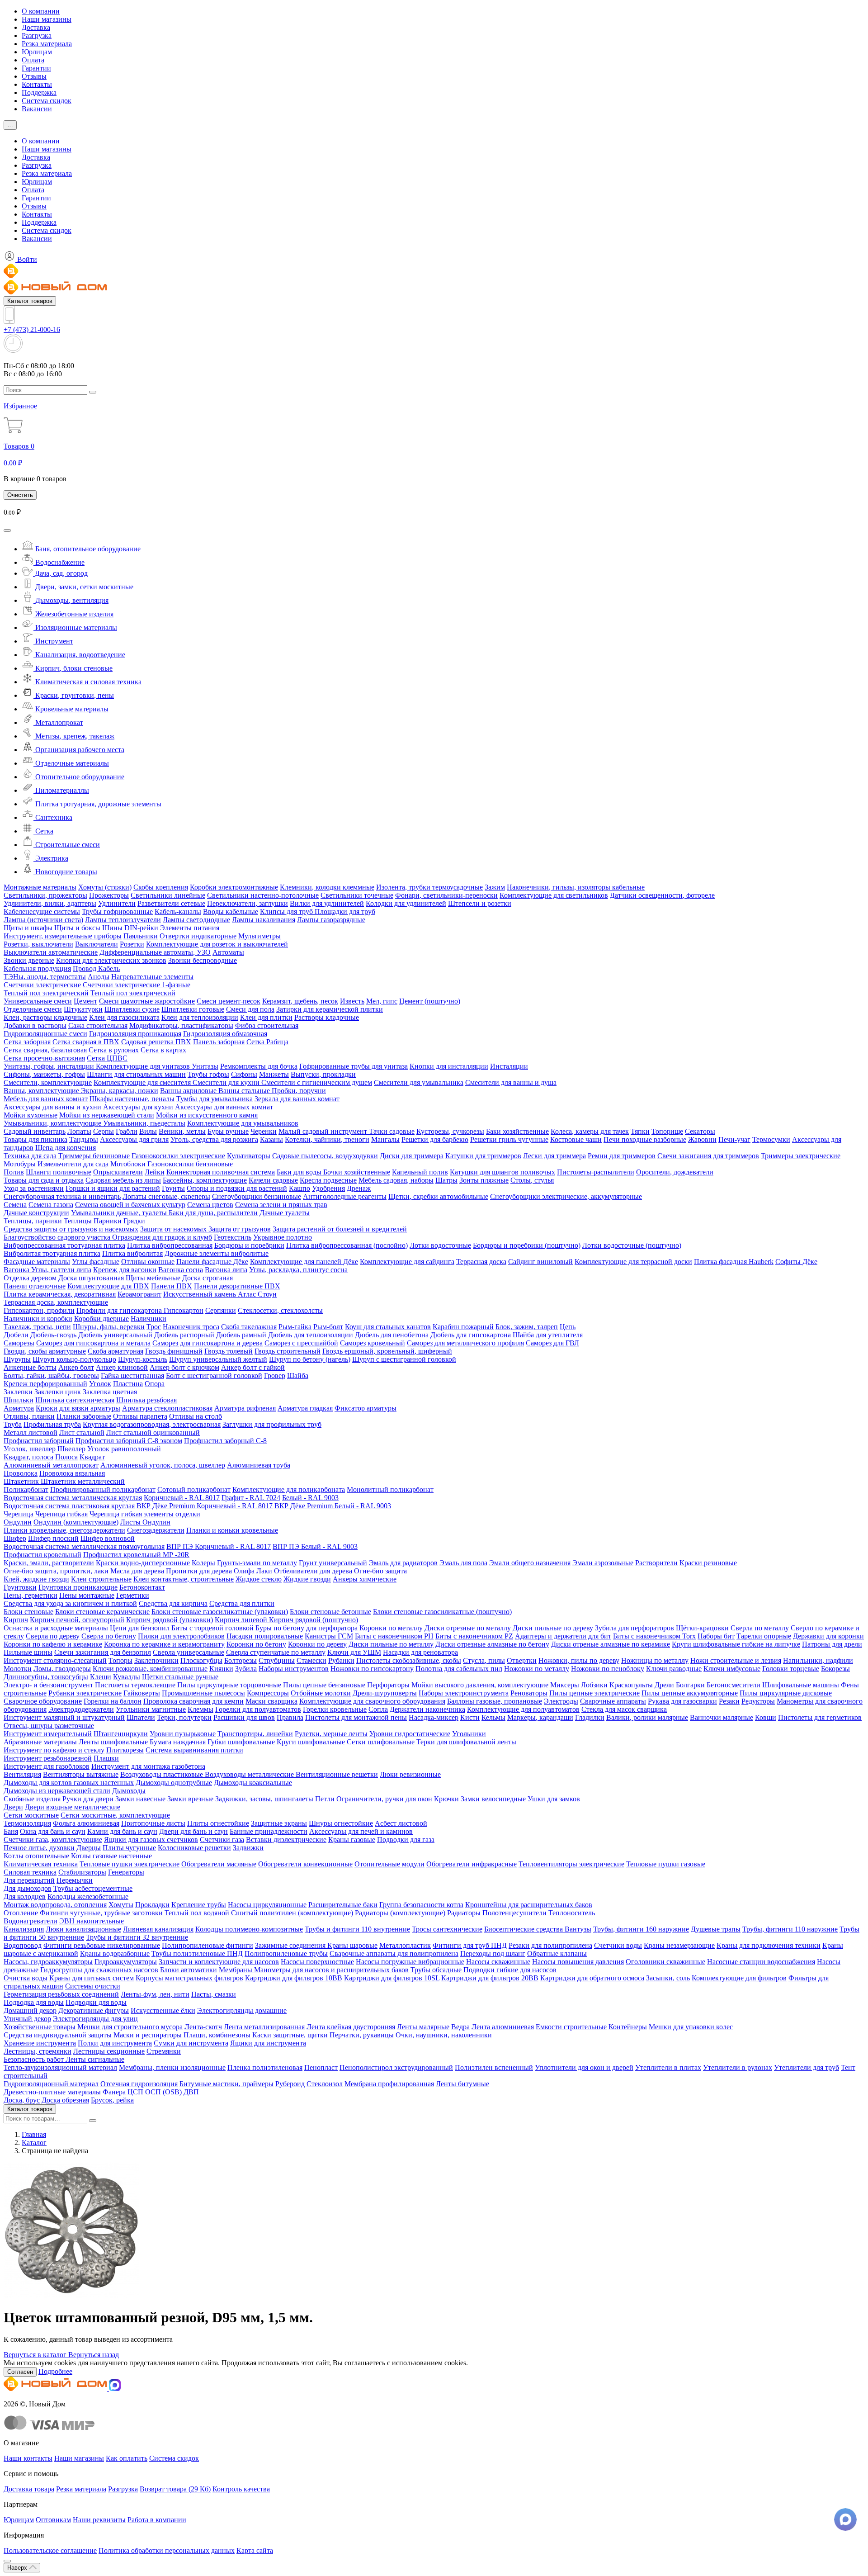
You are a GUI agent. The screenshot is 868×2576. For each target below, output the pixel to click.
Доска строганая (208, 1278)
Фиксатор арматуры (366, 1408)
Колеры (203, 1563)
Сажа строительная (98, 1025)
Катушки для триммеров (483, 1156)
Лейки (155, 1172)
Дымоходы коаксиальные (253, 1783)
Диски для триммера (412, 1156)
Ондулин (18, 1522)
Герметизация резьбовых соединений (61, 1994)
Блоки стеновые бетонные (330, 1612)
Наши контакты (28, 2458)
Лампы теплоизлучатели (123, 920)
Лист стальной (82, 1432)
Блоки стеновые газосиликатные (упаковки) (220, 1612)
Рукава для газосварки (682, 1701)
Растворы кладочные (327, 1017)
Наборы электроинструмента (464, 1693)
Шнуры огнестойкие (341, 1823)
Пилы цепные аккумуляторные (690, 1693)
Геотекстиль (233, 1237)
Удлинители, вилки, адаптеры (50, 903)
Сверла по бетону (109, 1636)
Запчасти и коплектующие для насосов (219, 1962)
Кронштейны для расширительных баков (529, 1905)
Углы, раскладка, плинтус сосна (298, 1270)
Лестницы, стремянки (38, 2051)
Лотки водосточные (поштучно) (632, 1245)
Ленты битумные (462, 2084)
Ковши (766, 1717)
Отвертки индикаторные (198, 936)
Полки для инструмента (115, 2043)
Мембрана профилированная (389, 2084)
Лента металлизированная (264, 2027)
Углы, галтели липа (61, 1270)
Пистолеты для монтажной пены (356, 1717)
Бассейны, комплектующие (205, 1180)
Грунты (173, 1188)
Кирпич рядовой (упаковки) (170, 1620)
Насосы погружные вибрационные (410, 1962)
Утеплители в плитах (668, 2067)
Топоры (120, 1660)
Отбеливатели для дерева (313, 1571)
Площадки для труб (345, 912)
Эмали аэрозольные (603, 1563)
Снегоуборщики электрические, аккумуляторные (566, 1196)
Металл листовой (31, 1432)
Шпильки (19, 1400)
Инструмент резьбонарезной (48, 1758)
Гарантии (36, 68)
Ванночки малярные (722, 1717)
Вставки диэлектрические (286, 1840)
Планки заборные (84, 1416)
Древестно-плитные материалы (52, 2092)
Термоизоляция (27, 1823)
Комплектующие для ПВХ (108, 1286)
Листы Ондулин (145, 1522)
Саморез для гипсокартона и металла (93, 1343)
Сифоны (244, 1074)
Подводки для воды (96, 2002)
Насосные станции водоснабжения (761, 1962)
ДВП (191, 2092)
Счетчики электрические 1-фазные (137, 985)
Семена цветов (210, 1205)
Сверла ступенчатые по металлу (276, 1652)
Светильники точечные (357, 895)
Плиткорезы (125, 1750)
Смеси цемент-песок (229, 1001)
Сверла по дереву (53, 1636)
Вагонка (17, 1270)
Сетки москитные (31, 1815)
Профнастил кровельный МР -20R (136, 1555)
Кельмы (493, 1717)
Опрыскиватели (118, 1172)
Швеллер (71, 1449)
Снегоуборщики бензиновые (257, 1196)
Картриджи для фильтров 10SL (392, 1978)
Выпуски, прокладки (323, 1074)
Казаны (271, 1139)
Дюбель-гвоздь (53, 1335)
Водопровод (23, 1945)
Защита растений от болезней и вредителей (340, 1229)
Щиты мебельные (153, 1278)
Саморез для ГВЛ (552, 1343)
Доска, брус (22, 2100)
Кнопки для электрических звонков (111, 960)
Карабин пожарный (463, 1327)
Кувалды (127, 1677)
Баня (11, 1831)
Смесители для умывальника (419, 1082)
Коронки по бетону (256, 1644)
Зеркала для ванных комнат (297, 1099)
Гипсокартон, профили (39, 1310)
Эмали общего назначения (530, 1563)
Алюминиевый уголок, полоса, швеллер (163, 1465)
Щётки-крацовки (702, 1628)
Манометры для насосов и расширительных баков (331, 1970)
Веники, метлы (182, 1131)
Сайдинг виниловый (540, 1262)
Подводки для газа (406, 1840)
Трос (154, 1327)
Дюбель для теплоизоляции (311, 1335)
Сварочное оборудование (43, 1701)
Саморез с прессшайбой (301, 1343)
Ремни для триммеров (622, 1156)
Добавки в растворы (35, 1025)
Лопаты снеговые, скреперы (166, 1196)
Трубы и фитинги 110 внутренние (357, 1929)
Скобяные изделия (32, 1799)
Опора (155, 1384)
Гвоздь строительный (288, 1351)
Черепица (19, 1514)
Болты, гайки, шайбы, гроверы (51, 1376)
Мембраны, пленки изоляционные (172, 2067)
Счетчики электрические (42, 985)
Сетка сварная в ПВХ (86, 1042)
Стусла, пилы (484, 1660)
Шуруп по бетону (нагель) (310, 1359)
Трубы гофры (208, 1074)
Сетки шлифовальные (381, 1742)
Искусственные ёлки (163, 2010)
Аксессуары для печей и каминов (361, 1831)
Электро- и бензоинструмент (48, 1685)
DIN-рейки (141, 928)
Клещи (101, 1677)
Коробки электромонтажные (234, 887)
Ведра (460, 2027)
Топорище (667, 1131)
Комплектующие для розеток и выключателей (217, 944)
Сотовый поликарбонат (194, 1489)
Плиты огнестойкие (218, 1823)
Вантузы (578, 1929)
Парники (108, 1221)
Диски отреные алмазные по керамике (611, 1644)
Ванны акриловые (189, 1091)
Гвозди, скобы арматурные (45, 1351)
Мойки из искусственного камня (207, 1115)
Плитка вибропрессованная (170, 1245)
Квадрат (92, 1457)
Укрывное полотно (283, 1237)
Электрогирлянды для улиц (95, 2019)
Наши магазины (47, 19)
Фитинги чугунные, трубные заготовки (101, 1913)
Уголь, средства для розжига (214, 1139)
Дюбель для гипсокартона (471, 1335)
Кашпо (300, 1188)
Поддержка (39, 92)
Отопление (21, 1913)
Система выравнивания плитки (194, 1750)
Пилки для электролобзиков (181, 1636)
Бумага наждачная (178, 1742)
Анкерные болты (30, 1367)
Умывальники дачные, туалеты (120, 1213)
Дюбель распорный (184, 1335)
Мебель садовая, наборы (396, 1180)
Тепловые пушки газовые (666, 1864)
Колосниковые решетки (194, 1848)
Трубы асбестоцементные (93, 1888)
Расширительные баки (343, 1905)
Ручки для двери (88, 1799)
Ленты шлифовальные (113, 1742)
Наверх (18, 2568)
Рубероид (290, 2084)
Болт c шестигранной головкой (214, 1376)
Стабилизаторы (82, 1872)
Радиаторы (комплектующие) (400, 1913)
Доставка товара (29, 2489)
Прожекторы (109, 895)
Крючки (446, 1799)
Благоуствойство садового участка (58, 1237)
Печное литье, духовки (39, 1848)
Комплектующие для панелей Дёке (304, 1262)
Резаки (729, 1701)
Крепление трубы (199, 1905)
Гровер (275, 1376)
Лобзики (594, 1685)
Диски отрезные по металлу (468, 1628)
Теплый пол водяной (197, 1913)
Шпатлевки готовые (193, 1009)
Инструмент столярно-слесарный (55, 1660)
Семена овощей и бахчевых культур (130, 1205)
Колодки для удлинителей (406, 903)
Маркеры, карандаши (540, 1717)
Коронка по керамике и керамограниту (164, 1644)
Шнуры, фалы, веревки (109, 1327)
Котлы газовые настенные (111, 1856)
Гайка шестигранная (132, 1376)
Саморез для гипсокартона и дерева (208, 1343)
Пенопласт (321, 2067)
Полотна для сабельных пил (459, 1669)
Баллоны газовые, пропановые (495, 1701)
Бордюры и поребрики (249, 1245)
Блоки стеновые (28, 1612)
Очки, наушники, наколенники (444, 2035)
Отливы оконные (148, 1262)
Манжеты (274, 1074)
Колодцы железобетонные (88, 1896)
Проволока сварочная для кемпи (193, 1701)
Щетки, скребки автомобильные (438, 1196)
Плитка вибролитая (132, 1253)
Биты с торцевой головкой (212, 1628)
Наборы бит (716, 1636)
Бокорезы (835, 1669)
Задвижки (248, 1848)
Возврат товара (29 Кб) (175, 2489)
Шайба (298, 1376)
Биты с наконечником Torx (654, 1636)
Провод (85, 968)
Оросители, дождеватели (675, 1172)
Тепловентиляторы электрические (571, 1864)
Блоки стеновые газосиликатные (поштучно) (442, 1612)
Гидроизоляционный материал (51, 2084)
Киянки (221, 1669)
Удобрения (328, 1188)
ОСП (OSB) (163, 2092)
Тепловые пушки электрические (130, 1864)
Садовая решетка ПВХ (156, 1042)
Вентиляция (22, 1774)
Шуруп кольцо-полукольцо (74, 1359)
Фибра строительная (267, 1025)
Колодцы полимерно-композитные (249, 1929)
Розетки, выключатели (38, 944)
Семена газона (51, 1205)
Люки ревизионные (410, 1774)
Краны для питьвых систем (92, 1978)
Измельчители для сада (73, 1164)
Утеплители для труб (807, 2067)
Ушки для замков (554, 1799)
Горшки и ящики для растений (113, 1188)
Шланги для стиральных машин (136, 1074)
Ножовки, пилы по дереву (579, 1660)
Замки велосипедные (493, 1799)
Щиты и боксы (77, 928)
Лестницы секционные (109, 2051)
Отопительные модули (389, 1864)
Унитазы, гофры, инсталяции (50, 1066)
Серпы (104, 1131)
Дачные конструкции (36, 1213)
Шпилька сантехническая (75, 1400)
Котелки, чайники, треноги (327, 1139)
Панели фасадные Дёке (212, 1262)
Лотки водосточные (440, 1245)
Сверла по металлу (760, 1628)
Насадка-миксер (434, 1717)
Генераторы (126, 1872)
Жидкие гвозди (307, 1579)
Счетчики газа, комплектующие (53, 1840)
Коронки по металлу (391, 1628)
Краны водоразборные (115, 1953)
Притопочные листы (153, 1823)
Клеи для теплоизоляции (200, 1017)
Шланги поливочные (59, 1172)
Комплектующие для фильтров (739, 1978)
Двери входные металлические (73, 1807)
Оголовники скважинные (665, 1962)
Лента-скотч (203, 2027)
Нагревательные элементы (152, 977)
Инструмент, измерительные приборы (63, 936)
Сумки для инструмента (191, 2043)
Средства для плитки (242, 1603)
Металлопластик (405, 1945)
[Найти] (93, 392)
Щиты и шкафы (28, 928)
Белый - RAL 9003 (310, 1498)
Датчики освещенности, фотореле (662, 895)
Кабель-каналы (178, 912)
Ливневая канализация (158, 1929)
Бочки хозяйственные (357, 1172)
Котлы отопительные (36, 1856)
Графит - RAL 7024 (251, 1498)
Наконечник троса (191, 1327)
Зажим (495, 887)
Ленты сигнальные (95, 2059)
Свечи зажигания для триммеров (708, 1156)
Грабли (127, 1131)
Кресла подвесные (328, 1180)
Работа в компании (157, 2520)
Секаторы (700, 1131)
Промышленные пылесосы (203, 1693)
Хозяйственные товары (40, 2027)
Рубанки (341, 1660)
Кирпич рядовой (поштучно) (314, 1620)
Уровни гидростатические (410, 1734)
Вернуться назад (94, 2355)
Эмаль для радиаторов (403, 1563)
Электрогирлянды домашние (242, 2010)
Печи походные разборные (645, 1139)
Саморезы (19, 1343)
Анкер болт (76, 1367)
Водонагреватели (31, 1921)
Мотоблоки (128, 1164)
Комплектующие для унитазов (144, 1066)
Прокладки (152, 1905)
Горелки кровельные (335, 1709)
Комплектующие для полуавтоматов (523, 1709)
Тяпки (640, 1131)
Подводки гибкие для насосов (510, 1970)
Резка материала (47, 44)
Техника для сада (30, 1156)
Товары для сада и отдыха (44, 1180)
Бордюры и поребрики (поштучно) (527, 1245)
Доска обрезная (65, 2100)
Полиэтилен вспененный (494, 2067)
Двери (13, 1807)
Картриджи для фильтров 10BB (294, 1978)
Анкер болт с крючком (184, 1367)
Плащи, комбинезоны (218, 2035)
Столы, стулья (532, 1180)
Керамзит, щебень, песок (300, 1001)
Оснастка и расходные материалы (56, 1628)
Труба (13, 1424)
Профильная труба (52, 1424)
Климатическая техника (41, 1864)
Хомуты (121, 1905)
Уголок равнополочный (124, 1449)
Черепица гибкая (61, 1514)
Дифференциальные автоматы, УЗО (155, 952)
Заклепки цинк (58, 1392)
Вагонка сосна (181, 1270)
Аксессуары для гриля (134, 1139)
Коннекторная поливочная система (221, 1172)
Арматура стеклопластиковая (167, 1408)
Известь (352, 1001)
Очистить (20, 495)
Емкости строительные (571, 2027)
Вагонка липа (226, 1270)
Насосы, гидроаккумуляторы (48, 1962)
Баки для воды (300, 1172)
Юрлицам (37, 52)
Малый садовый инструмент (324, 1131)
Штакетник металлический (83, 1481)
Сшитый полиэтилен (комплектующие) (292, 1913)
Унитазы (205, 1066)
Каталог (34, 2143)
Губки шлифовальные (241, 1742)
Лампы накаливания (264, 920)
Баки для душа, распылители (213, 1213)
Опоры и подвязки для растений (237, 1188)
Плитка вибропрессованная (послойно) (347, 1245)
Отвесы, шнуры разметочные (49, 1726)
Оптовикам (53, 2520)
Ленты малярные (423, 2027)
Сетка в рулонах (114, 1050)
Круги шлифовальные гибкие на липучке (736, 1644)
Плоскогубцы (201, 1660)
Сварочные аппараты (613, 1701)
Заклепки (18, 1392)
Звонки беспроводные (203, 960)
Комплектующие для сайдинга (407, 1262)
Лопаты (79, 1131)
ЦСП (135, 2092)
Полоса (66, 1457)
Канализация (24, 1929)
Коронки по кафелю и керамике (53, 1644)
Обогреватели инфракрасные (472, 1864)
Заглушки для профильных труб (272, 1424)
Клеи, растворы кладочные (45, 1017)
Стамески (311, 1660)
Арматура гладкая (305, 1408)
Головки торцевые (791, 1669)
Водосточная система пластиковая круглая (69, 1506)
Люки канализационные (83, 1929)
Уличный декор (27, 2019)
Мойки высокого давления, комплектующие (480, 1685)
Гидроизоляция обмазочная (225, 1034)
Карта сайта (255, 2550)
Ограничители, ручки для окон (384, 1799)
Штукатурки (83, 1009)
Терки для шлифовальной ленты (466, 1742)
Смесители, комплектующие (48, 1082)
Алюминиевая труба (259, 1465)
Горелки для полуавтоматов (258, 1709)
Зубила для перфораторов (634, 1628)
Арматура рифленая (245, 1408)
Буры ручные (228, 1131)
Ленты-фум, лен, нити (155, 1994)
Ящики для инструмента (268, 2043)
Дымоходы (129, 1791)
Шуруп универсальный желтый (218, 1359)
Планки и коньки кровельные (232, 1530)
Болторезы (241, 1660)
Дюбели (16, 1335)
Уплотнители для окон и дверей (584, 2067)
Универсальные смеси (38, 1001)
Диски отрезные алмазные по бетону (492, 1644)
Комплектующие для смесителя (143, 1082)
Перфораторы (388, 1685)
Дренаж (359, 1188)
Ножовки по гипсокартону (372, 1669)
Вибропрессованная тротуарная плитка (64, 1245)
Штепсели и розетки (480, 903)
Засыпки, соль (668, 1978)
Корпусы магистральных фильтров (189, 1978)
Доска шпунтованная (91, 1278)
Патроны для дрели (832, 1644)
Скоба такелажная (249, 1327)
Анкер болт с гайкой (253, 1367)
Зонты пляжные (484, 1180)
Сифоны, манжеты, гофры (44, 1074)
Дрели (664, 1685)
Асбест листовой (401, 1823)
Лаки (264, 1571)
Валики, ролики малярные (647, 1717)
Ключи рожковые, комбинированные (150, 1669)
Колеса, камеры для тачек (590, 1131)
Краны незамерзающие (679, 1945)
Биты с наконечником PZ (474, 1636)
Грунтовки (20, 1587)
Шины (112, 928)
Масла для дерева (137, 1571)
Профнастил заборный (39, 1441)
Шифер (15, 1538)
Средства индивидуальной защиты (58, 2035)
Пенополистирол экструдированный (396, 2067)
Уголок (100, 1384)
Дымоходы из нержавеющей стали (57, 1791)
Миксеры (565, 1685)
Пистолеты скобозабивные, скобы (409, 1660)
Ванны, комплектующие (42, 1091)
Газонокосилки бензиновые (190, 1164)
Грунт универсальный (333, 1563)
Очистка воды (26, 1978)
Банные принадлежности (269, 1831)
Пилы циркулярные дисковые (786, 1693)
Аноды (99, 977)
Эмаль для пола (463, 1563)
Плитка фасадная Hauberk (734, 1262)
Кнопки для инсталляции (449, 1066)
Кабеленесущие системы (42, 912)
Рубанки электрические (85, 1693)
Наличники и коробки (38, 1319)
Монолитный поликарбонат (390, 1489)
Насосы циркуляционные (267, 1905)
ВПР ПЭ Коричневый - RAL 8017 (219, 1546)
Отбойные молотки (321, 1693)
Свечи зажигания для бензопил (103, 1652)
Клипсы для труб (287, 912)
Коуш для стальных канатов (388, 1327)
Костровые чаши (576, 1139)
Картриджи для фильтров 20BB (490, 1978)
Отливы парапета (140, 1416)
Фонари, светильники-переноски (446, 895)
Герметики (133, 1595)
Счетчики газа (222, 1840)
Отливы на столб (196, 1416)
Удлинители (117, 903)
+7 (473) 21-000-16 (32, 329)
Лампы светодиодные (196, 920)
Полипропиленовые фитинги (208, 1945)
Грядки (134, 1221)
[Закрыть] (7, 530)
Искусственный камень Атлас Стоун (220, 1294)
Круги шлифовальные (311, 1742)
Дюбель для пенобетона (392, 1335)
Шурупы (17, 1359)
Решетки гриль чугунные (509, 1139)
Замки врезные (190, 1799)
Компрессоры (268, 1693)
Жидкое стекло (259, 1579)
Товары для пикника (35, 1139)
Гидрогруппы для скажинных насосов (99, 1970)
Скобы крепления (161, 887)
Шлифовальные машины (801, 1685)
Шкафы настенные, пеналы (132, 1099)
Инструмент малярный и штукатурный (64, 1717)
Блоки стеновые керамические (102, 1612)
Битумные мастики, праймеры (226, 2084)
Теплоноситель (572, 1913)
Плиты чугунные (129, 1848)
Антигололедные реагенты (345, 1196)
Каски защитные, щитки (291, 2035)
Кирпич (16, 1620)
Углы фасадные (96, 1262)
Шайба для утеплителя (548, 1335)
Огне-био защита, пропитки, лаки (56, 1571)
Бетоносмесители (734, 1685)
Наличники (149, 1319)
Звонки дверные (29, 960)
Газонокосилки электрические (178, 1156)
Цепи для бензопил (140, 1628)
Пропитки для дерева (199, 1571)
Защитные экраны (279, 1823)
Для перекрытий (29, 1880)
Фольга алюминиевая (86, 1823)
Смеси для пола (250, 1009)
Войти (26, 259)
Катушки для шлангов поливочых (502, 1172)
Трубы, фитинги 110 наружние (790, 1929)
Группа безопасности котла (421, 1905)
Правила (290, 1717)
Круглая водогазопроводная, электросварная (152, 1424)
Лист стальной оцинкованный (153, 1432)
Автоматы (228, 952)
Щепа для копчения (66, 1148)
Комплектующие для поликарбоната (289, 1489)
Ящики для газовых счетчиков (151, 1840)
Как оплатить (127, 2458)
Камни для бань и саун (122, 1831)
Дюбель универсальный (115, 1335)
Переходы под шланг (493, 1953)
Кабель (109, 968)
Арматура (19, 1408)
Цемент (85, 1001)
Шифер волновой (108, 1538)
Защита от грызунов (240, 1229)
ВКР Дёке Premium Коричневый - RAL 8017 (205, 1506)
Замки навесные (140, 1799)
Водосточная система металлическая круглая (73, 1498)
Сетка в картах (163, 1050)
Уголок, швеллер (30, 1449)
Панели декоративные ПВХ (237, 1286)
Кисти (470, 1717)
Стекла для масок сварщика (624, 1709)
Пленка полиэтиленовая (265, 2067)
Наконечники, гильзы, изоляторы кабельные (576, 887)
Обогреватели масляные (219, 1864)
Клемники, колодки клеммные (327, 887)
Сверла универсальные (189, 1652)
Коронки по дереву (317, 1644)
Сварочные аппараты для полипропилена (394, 1953)
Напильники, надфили (818, 1660)
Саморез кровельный (373, 1343)
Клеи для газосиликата (124, 1017)
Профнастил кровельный (42, 1555)
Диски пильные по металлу (391, 1644)
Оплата (33, 60)
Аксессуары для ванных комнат (224, 1107)
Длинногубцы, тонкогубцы (46, 1677)
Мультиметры (259, 936)
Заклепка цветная (110, 1392)
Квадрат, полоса (28, 1457)
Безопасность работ (35, 2059)
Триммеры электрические (801, 1156)
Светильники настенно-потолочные (263, 895)
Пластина (128, 1384)
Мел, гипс (382, 1001)
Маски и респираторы (148, 2035)
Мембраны (236, 1970)
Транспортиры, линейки (255, 1734)
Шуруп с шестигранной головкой (404, 1359)
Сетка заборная (27, 1042)
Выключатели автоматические (51, 952)
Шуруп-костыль (143, 1359)
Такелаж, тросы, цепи (37, 1327)
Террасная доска (481, 1262)
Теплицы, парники (33, 1221)
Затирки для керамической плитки (330, 1009)
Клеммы (200, 1709)
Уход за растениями (34, 1188)
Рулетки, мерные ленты (331, 1734)
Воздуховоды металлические (250, 1774)
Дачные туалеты (285, 1213)
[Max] (115, 2389)
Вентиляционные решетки (337, 1774)
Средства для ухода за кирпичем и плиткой (70, 1603)
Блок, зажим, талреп (527, 1327)
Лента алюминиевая (503, 2027)
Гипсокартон (184, 1310)
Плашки (106, 1758)
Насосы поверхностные (317, 1962)
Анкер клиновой (122, 1367)
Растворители (656, 1563)
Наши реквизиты (99, 2520)
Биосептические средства (524, 1929)
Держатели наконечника (427, 1709)
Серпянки (221, 1310)
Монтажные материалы (40, 887)
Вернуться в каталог (36, 2355)
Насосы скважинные (498, 1962)
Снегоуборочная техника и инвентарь (62, 1196)
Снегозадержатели (156, 1530)
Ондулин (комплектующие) (76, 1522)
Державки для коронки (828, 1636)
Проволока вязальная (72, 1473)
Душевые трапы (716, 1929)
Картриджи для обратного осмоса (592, 1978)
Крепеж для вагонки (125, 1270)
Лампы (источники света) (43, 920)
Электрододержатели (81, 1709)
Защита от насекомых (174, 1229)
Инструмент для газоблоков (47, 1766)
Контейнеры (628, 2027)
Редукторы (758, 1701)
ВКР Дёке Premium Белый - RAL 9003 (333, 1506)
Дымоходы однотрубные (174, 1783)
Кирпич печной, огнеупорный (77, 1620)
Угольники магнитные (151, 1709)
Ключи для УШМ (354, 1652)
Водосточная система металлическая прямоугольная (84, 1546)
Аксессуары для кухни (138, 1107)
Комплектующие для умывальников (243, 1123)
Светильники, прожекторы (45, 895)
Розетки (132, 944)
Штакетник (22, 1481)
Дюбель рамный (242, 1335)
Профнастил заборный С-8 (225, 1441)
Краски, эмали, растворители (49, 1563)
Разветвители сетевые (171, 903)
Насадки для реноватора (420, 1652)
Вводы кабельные (231, 912)
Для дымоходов (28, 1888)
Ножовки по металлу (537, 1669)
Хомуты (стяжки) (105, 887)
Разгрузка (37, 36)
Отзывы (34, 76)
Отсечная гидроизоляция (139, 2084)
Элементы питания (190, 928)
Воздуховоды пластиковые (163, 1774)
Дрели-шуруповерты (385, 1693)
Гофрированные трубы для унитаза (354, 1066)
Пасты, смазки (214, 1994)
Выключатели (97, 944)
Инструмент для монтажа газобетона (148, 1766)
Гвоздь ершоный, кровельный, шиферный (387, 1351)
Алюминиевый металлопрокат (51, 1465)
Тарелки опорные (764, 1636)
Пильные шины (28, 1652)
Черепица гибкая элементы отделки (145, 1514)
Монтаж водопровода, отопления (55, 1905)
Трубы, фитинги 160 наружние (641, 1929)
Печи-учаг (734, 1139)
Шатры (446, 1180)
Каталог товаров (30, 301)
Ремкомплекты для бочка (259, 1066)
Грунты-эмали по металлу (257, 1563)
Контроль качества (241, 2489)
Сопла (378, 1709)
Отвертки (522, 1660)
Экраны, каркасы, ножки (120, 1091)
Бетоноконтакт (142, 1587)
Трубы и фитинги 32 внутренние (137, 1937)
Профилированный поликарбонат (103, 1489)
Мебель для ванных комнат (46, 1099)
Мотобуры (20, 1164)
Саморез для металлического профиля (465, 1343)
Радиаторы (464, 1913)
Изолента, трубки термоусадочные (429, 887)
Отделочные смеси (33, 1009)
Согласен (20, 2372)
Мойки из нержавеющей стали (107, 1115)
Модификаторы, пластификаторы (181, 1025)
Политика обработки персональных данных (167, 2550)
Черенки (264, 1131)
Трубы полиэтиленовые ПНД (197, 1953)
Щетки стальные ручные (180, 1677)
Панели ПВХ (172, 1286)
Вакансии (37, 109)
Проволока (21, 1473)
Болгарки (690, 1685)
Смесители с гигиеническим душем (317, 1082)
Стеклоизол (325, 2084)
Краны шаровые (352, 1945)
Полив (14, 1172)
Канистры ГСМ (329, 1636)
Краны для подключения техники (769, 1945)
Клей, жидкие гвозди (36, 1579)
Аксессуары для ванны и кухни (52, 1107)
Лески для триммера (554, 1156)
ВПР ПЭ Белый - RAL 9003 (315, 1546)
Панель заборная (219, 1042)
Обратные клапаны (557, 1953)
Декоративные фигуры (94, 2010)
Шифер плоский (53, 1538)
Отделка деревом (30, 1278)
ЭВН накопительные (92, 1921)
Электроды (561, 1701)
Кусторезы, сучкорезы (450, 1131)
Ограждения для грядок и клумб (162, 1237)
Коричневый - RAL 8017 (182, 1498)
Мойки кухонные (31, 1115)
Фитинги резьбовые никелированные (102, 1945)
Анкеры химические (365, 1579)
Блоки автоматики (189, 1970)
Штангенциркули (121, 1734)
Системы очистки (93, 1986)
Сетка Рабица (267, 1042)
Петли (325, 1799)
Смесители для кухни (227, 1082)
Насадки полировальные (265, 1636)
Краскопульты (631, 1685)
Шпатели (141, 1717)
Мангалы (385, 1139)
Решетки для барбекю (435, 1139)
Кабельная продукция (37, 968)
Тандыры (84, 1139)
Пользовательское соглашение (50, 2550)
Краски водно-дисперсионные (143, 1563)
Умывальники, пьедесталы (144, 1123)
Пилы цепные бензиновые (324, 1685)
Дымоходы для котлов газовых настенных (69, 1783)
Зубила (246, 1669)
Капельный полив (420, 1172)
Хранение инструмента (40, 2043)
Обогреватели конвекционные (305, 1864)
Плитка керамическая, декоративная (60, 1294)
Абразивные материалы (40, 1742)
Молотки (18, 1669)
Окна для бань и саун (53, 1831)
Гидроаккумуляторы (126, 1962)
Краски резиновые (708, 1563)
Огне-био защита (380, 1571)
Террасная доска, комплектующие (56, 1302)
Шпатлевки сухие (132, 1009)
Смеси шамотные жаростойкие (147, 1001)
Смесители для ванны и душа (511, 1082)
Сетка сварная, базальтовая (45, 1050)
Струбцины (277, 1660)
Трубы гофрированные (117, 912)
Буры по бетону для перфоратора (307, 1628)
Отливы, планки (29, 1416)
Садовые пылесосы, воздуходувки (325, 1156)
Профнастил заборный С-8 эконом (129, 1441)
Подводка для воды (34, 2002)
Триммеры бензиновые (94, 1156)
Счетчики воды (618, 1945)
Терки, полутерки (184, 1717)
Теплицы (78, 1221)
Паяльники (141, 936)
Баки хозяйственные (517, 1131)
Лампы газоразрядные (331, 920)
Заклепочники (156, 1660)
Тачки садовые (392, 1131)
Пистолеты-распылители (596, 1172)
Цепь (568, 1327)
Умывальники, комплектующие (53, 1123)
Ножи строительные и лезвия (736, 1660)
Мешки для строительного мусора (130, 2027)
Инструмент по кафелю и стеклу (54, 1750)
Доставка (36, 27)
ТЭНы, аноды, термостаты (45, 977)
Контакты (37, 84)
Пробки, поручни (299, 1091)
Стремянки (164, 2051)
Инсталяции (509, 1066)
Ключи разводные (674, 1669)
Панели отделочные (35, 1286)
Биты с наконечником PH (394, 1636)
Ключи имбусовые (732, 1669)
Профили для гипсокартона (120, 1310)
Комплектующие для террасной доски (633, 1262)
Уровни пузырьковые (183, 1734)
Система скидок (47, 101)
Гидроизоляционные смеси (45, 1034)
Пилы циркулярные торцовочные (229, 1685)
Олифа (244, 1571)
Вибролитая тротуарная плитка (52, 1253)
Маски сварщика (271, 1701)
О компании (41, 11)
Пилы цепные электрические (594, 1693)
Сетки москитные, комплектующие (115, 1815)
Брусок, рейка (112, 2100)
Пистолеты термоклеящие (135, 1685)
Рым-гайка (295, 1327)
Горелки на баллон (113, 1701)
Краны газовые (352, 1840)
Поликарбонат (26, 1489)
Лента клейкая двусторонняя (351, 2027)
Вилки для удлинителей (327, 903)
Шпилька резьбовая (146, 1400)
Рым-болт (328, 1327)
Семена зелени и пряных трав (281, 1205)
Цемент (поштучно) (430, 1001)
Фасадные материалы (37, 1262)
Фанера (114, 2092)
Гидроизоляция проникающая (135, 1034)
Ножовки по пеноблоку (608, 1669)
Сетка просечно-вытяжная (44, 1058)
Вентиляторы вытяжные (81, 1774)
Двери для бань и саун (193, 1831)
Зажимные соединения (291, 1945)
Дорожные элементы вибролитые (217, 1253)
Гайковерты (142, 1693)
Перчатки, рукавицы (362, 2035)
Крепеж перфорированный (45, 1384)
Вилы (148, 1131)
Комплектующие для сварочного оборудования (372, 1701)
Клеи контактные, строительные (184, 1579)
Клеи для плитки (266, 1017)
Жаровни (702, 1139)
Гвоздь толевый (229, 1351)
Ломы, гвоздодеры (62, 1669)
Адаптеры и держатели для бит (563, 1636)
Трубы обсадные (436, 1970)
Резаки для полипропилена (550, 1945)
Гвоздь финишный (174, 1351)
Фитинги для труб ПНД (470, 1945)
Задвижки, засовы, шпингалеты (264, 1799)
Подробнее (55, 2371)
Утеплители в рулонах (738, 2067)
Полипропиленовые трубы (286, 1953)
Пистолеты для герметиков (820, 1717)
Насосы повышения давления (578, 1962)
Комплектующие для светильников (554, 895)
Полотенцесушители (514, 1913)
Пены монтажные (87, 1595)
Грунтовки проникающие (78, 1587)
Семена (15, 1205)
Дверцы (89, 1848)
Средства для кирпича (173, 1603)
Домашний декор (30, 2010)
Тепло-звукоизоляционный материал (60, 2067)
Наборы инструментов (294, 1669)
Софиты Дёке (796, 1262)
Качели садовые (273, 1180)
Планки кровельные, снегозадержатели (64, 1530)
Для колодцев (25, 1896)
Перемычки (75, 1880)
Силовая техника (30, 1872)
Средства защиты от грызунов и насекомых (71, 1229)
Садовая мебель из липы (123, 1180)
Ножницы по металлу (655, 1660)
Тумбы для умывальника (215, 1099)
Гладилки (590, 1717)
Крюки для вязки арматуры (78, 1408)
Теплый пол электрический (46, 993)
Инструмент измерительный (48, 1734)
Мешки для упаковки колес (691, 2027)
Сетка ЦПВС (107, 1058)
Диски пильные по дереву (553, 1628)
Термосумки (771, 1139)
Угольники (469, 1734)
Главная (34, 2134)
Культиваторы (249, 1156)
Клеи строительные (101, 1579)
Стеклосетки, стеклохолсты (280, 1310)
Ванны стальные (245, 1091)
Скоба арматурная (116, 1351)
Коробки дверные (101, 1319)
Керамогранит (139, 1294)
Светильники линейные (168, 895)
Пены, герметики (31, 1595)
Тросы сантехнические (447, 1929)
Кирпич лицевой (242, 1620)
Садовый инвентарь (35, 1131)
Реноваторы (529, 1693)
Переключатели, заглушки (248, 903)
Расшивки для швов (244, 1717)
